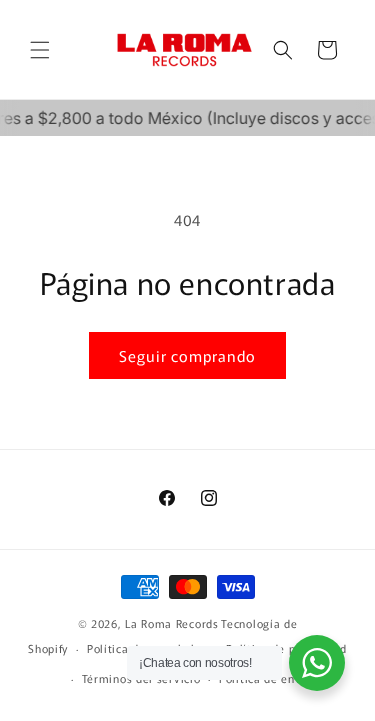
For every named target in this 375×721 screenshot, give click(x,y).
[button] (40, 50)
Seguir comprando (187, 355)
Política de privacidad (286, 648)
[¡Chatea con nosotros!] (317, 663)
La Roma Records (172, 623)
